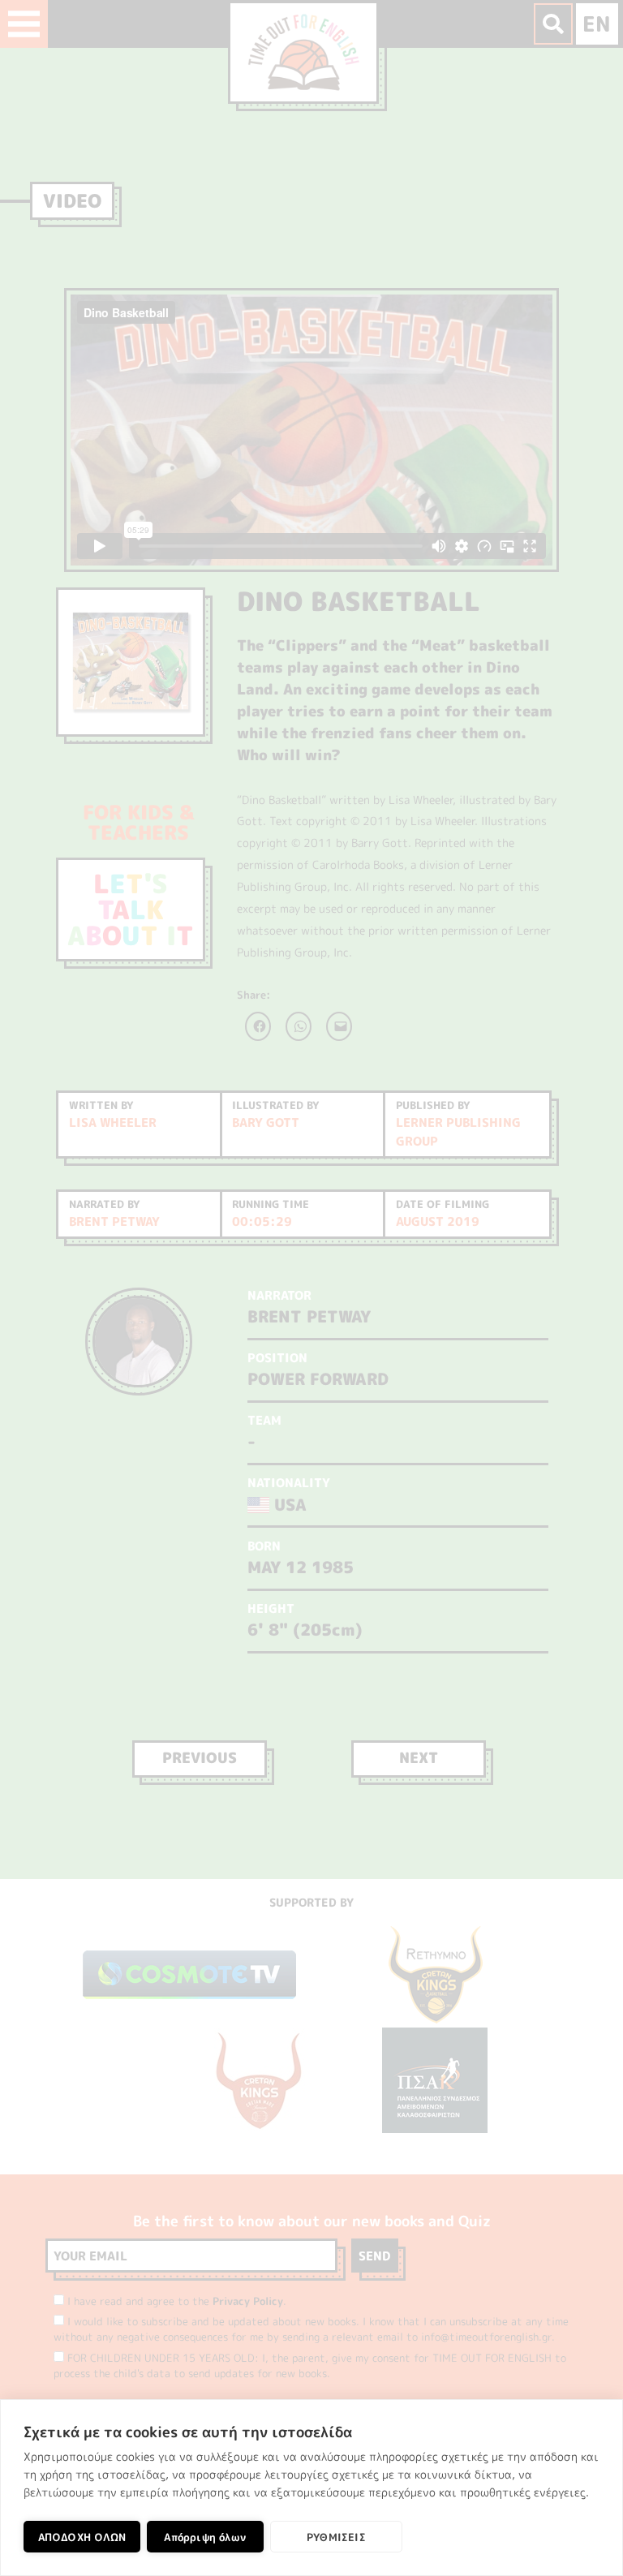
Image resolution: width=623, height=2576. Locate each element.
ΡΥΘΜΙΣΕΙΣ (336, 2537)
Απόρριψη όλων (205, 2537)
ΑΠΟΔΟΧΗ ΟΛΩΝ (82, 2537)
